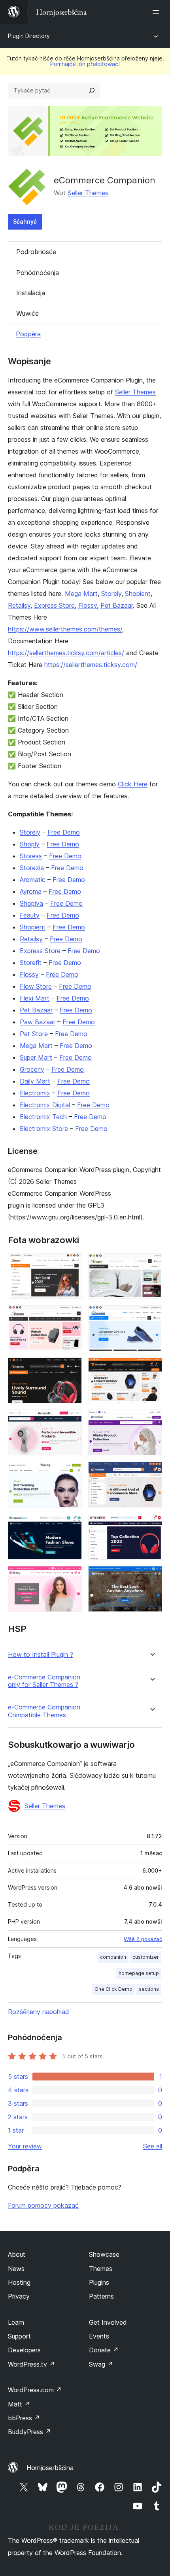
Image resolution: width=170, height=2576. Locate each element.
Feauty (30, 915)
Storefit (31, 963)
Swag (101, 2364)
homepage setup (139, 1973)
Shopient (138, 594)
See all (153, 2146)
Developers (24, 2350)
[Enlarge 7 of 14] (71, 1420)
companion (113, 1957)
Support (19, 2336)
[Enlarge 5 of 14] (71, 1368)
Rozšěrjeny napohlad (39, 2012)
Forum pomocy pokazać (43, 2205)
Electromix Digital (45, 1105)
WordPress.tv (31, 2364)
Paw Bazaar (38, 1022)
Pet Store (34, 1034)
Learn (16, 2322)
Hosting (19, 2282)
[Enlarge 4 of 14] (151, 1316)
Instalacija (31, 293)
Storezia (32, 868)
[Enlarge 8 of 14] (151, 1420)
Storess (31, 856)
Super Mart (36, 1057)
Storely (111, 594)
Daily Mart (35, 1081)
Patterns (101, 2296)
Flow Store (36, 986)
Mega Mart (81, 594)
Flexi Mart (35, 998)
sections (149, 1989)
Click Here (133, 784)
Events (99, 2336)
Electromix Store (44, 1129)
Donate (104, 2350)
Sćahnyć (25, 221)
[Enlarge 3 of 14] (71, 1316)
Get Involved (108, 2322)
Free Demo (64, 832)
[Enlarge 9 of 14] (71, 1472)
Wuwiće (27, 313)
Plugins (99, 2282)
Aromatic (33, 880)
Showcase (104, 2254)
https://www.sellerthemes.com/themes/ (65, 629)
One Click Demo (113, 1989)
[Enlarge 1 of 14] (71, 1264)
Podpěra (28, 334)
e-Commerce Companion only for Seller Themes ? (44, 1681)
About (17, 2254)
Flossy (88, 605)
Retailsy (19, 605)
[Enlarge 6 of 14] (151, 1368)
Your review (25, 2146)
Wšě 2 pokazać (143, 1939)
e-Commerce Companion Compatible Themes (44, 1711)
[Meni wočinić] (157, 12)
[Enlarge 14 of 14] (151, 1577)
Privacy (19, 2296)
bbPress (24, 2418)
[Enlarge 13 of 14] (71, 1577)
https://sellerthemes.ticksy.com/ (91, 665)
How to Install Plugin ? (41, 1655)
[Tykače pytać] (92, 90)
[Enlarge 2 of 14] (151, 1264)
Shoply (30, 844)
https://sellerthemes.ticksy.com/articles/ (66, 653)
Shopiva (31, 903)
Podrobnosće (36, 252)
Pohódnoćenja (38, 273)
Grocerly (32, 1069)
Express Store (54, 605)
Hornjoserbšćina (50, 2468)
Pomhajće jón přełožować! (85, 64)
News (16, 2269)
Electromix (35, 1093)
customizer (146, 1957)
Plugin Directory (29, 36)
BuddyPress (29, 2432)
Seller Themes (88, 193)
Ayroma (31, 891)
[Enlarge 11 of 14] (71, 1524)
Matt (19, 2404)
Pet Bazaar (117, 605)
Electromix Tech (43, 1117)
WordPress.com (35, 2390)
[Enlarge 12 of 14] (151, 1524)
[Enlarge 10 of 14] (151, 1472)
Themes (101, 2269)
